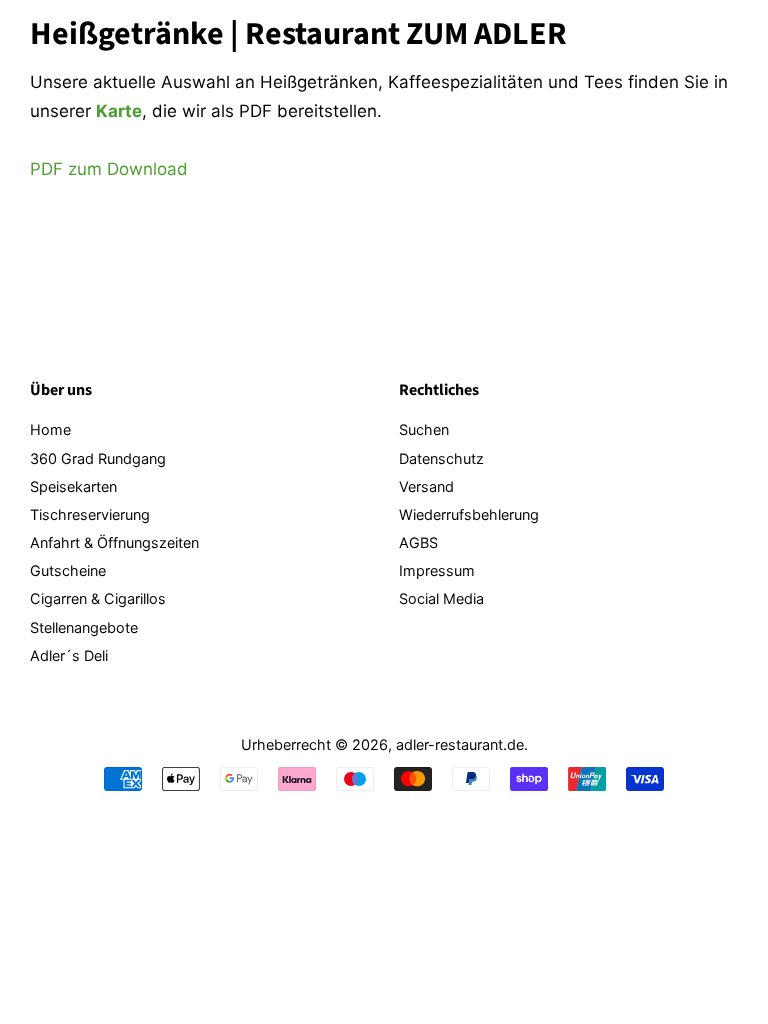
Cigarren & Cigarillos (98, 598)
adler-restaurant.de (460, 744)
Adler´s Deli (69, 655)
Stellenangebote (84, 627)
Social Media (441, 598)
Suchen (424, 429)
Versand (426, 486)
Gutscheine (68, 570)
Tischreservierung (90, 514)
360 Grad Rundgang (98, 458)
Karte (119, 111)
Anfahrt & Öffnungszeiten (114, 542)
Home (50, 429)
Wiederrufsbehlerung (469, 514)
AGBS (418, 542)
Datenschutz (441, 458)
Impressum (437, 570)
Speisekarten (73, 486)
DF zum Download (114, 169)
